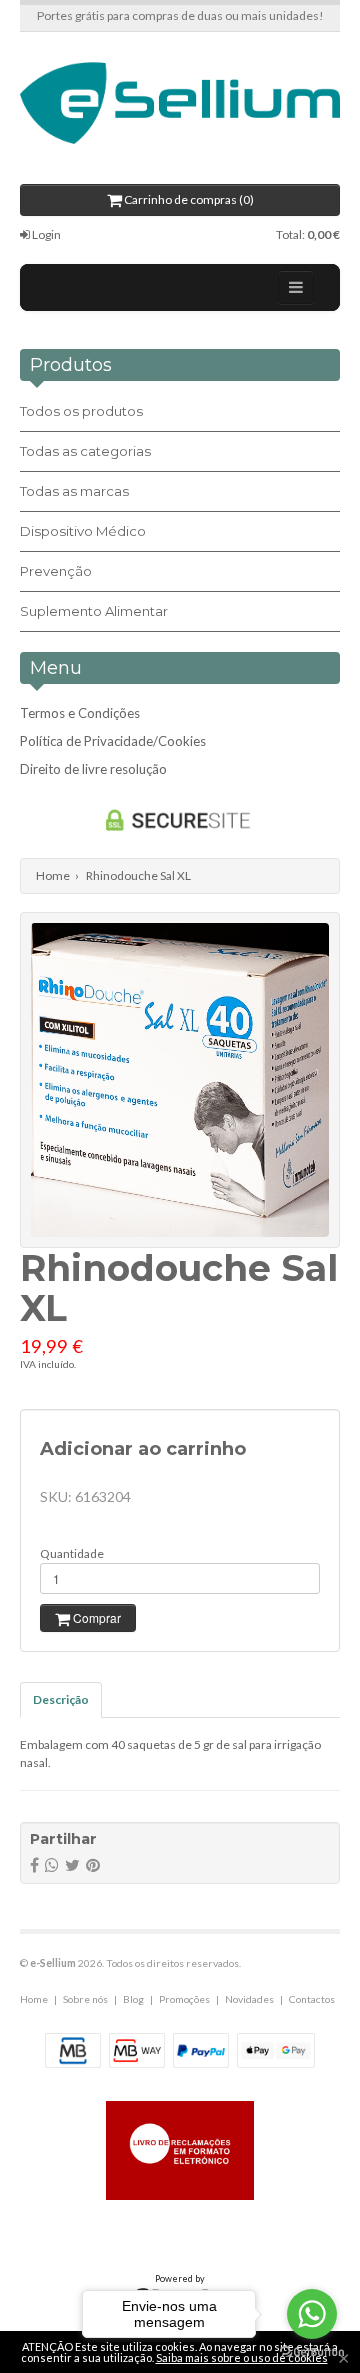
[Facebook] (34, 1864)
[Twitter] (72, 1864)
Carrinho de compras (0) (188, 199)
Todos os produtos (81, 411)
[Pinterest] (93, 1864)
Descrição (61, 1699)
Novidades (249, 1999)
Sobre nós (85, 1999)
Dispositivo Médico (83, 531)
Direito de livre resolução (93, 769)
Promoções (184, 1999)
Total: (308, 234)
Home (53, 875)
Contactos (312, 1999)
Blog (133, 1999)
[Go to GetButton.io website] (312, 2352)
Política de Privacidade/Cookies (113, 741)
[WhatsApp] (52, 1864)
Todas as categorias (85, 451)
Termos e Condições (80, 713)
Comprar (95, 1617)
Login (45, 234)
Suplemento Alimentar (94, 611)
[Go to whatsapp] (312, 2314)
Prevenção (56, 571)
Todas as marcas (74, 491)
